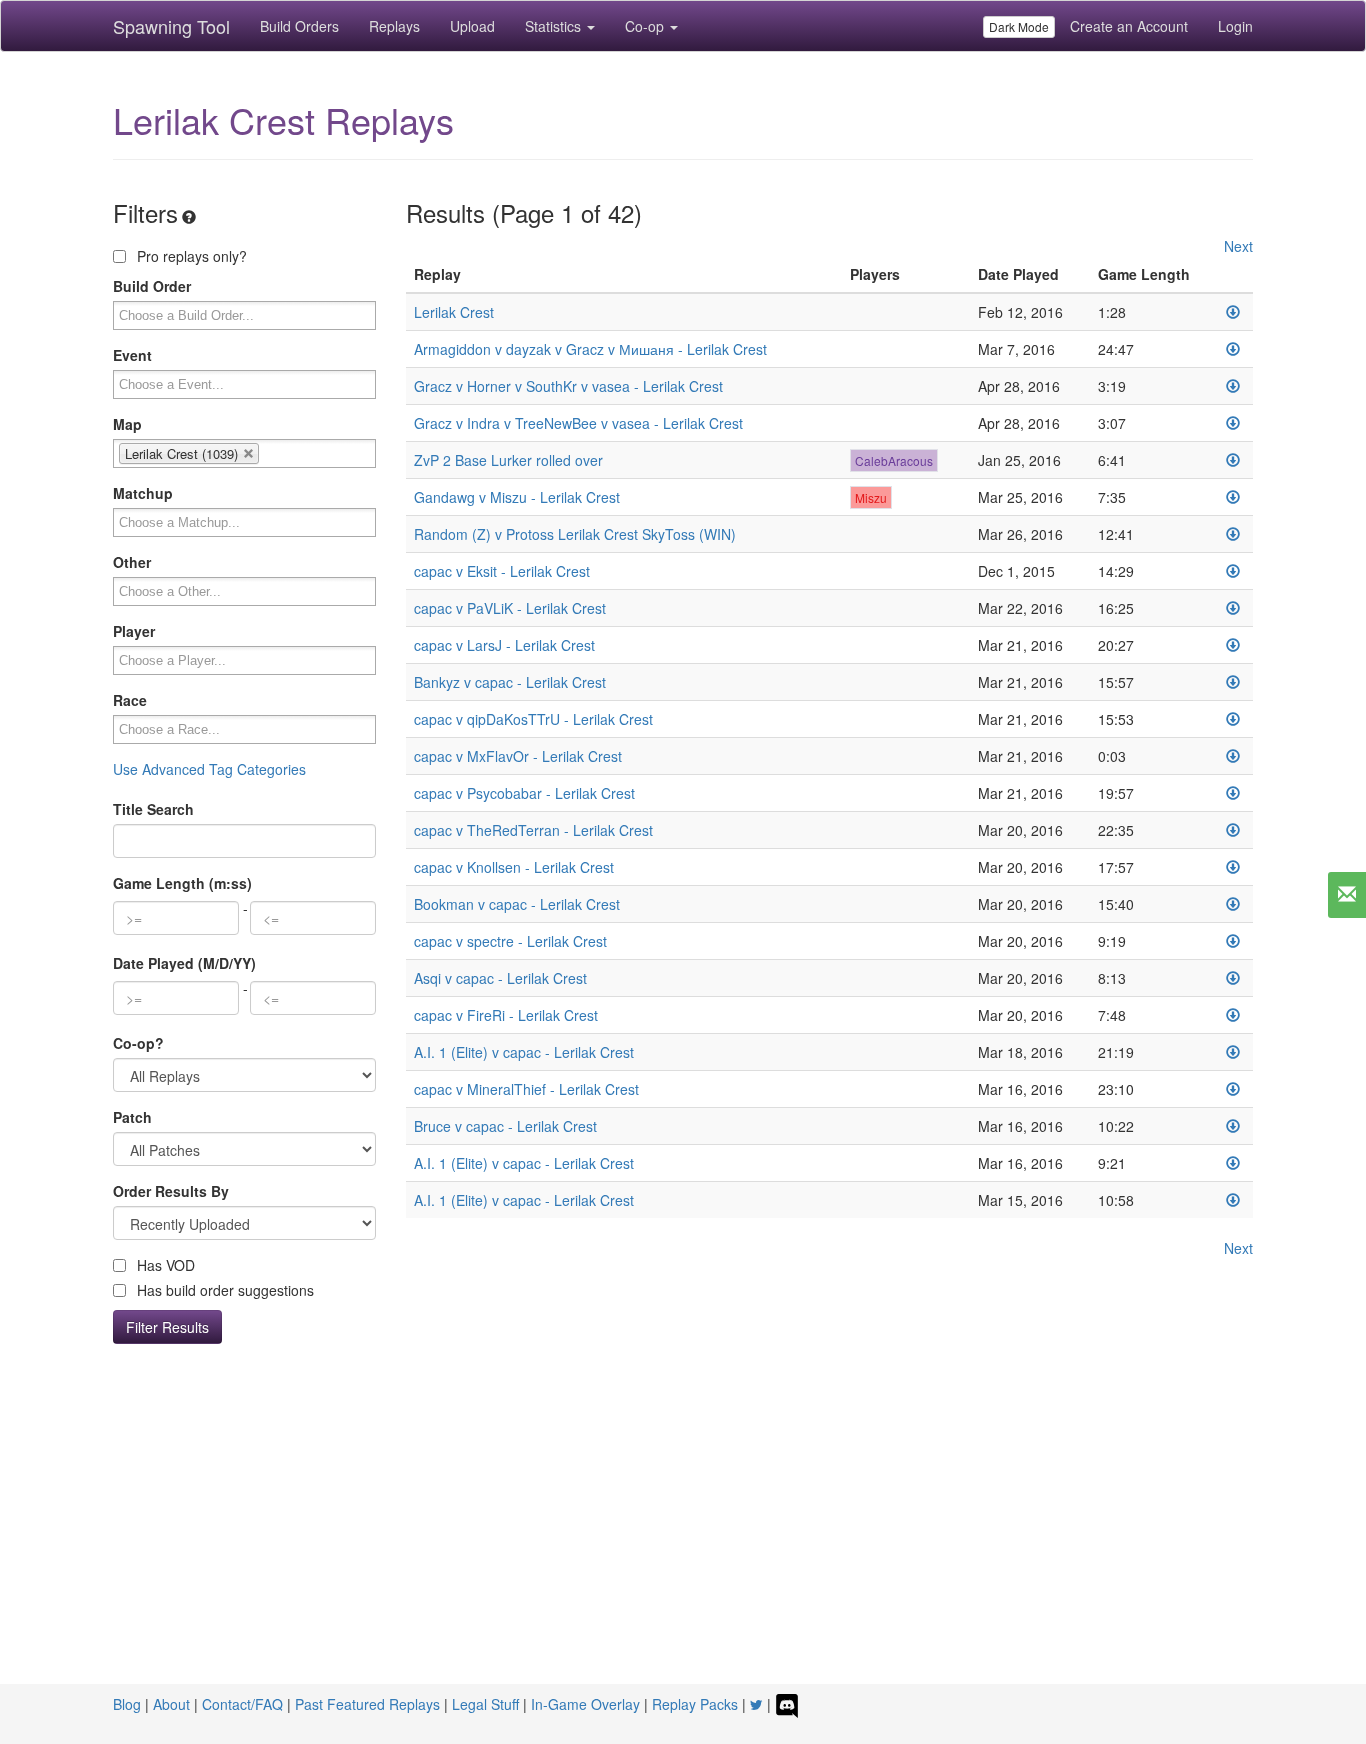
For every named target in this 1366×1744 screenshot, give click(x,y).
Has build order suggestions (223, 1290)
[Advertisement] (683, 1534)
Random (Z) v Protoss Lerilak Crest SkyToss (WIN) (575, 534)
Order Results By (171, 1191)
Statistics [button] (555, 26)
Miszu (871, 497)
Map (127, 424)
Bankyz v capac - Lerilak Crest (510, 682)
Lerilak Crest (454, 312)
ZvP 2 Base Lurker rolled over (508, 460)
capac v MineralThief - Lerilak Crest (526, 1089)
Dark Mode (1019, 26)
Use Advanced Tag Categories (209, 769)
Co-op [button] (646, 26)
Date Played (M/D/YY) (184, 963)
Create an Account (1129, 26)
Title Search (153, 809)
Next (1238, 246)
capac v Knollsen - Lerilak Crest (514, 867)
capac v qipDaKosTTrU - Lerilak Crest (533, 719)
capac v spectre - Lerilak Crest (510, 941)
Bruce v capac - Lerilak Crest (505, 1126)
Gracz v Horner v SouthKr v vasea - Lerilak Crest (568, 386)
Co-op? (138, 1043)
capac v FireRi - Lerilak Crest (506, 1015)
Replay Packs (695, 1704)
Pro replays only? (190, 256)
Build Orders (299, 26)
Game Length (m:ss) (182, 883)
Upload (472, 26)
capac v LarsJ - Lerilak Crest (504, 645)
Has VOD (164, 1265)
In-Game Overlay (585, 1704)
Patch (132, 1117)
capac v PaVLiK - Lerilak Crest (510, 608)
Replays (394, 26)
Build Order (152, 286)
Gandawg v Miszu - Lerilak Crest (517, 497)
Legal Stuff (485, 1704)
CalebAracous (894, 460)
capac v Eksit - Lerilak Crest (502, 571)
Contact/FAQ (242, 1704)
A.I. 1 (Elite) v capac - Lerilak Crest (524, 1052)
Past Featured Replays (367, 1704)
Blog (127, 1704)
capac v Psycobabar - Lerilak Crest (524, 793)
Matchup (143, 493)
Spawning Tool (171, 26)
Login (1235, 26)
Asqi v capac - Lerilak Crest (500, 978)
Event (132, 355)
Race (130, 700)
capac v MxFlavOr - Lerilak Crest (518, 756)
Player (134, 631)
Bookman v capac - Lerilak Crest (517, 904)
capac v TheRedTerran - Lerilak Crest (533, 830)
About (171, 1704)
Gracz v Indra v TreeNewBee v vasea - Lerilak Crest (578, 423)
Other (132, 562)
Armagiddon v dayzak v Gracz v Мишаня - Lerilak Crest (590, 349)
